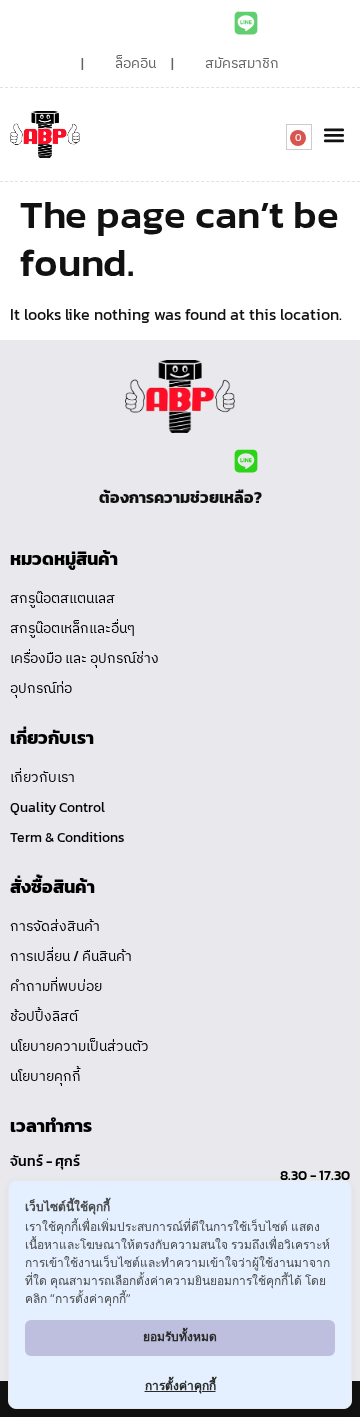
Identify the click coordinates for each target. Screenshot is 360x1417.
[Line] (246, 23)
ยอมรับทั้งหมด (180, 1336)
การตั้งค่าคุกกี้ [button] (180, 1385)
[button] (333, 134)
